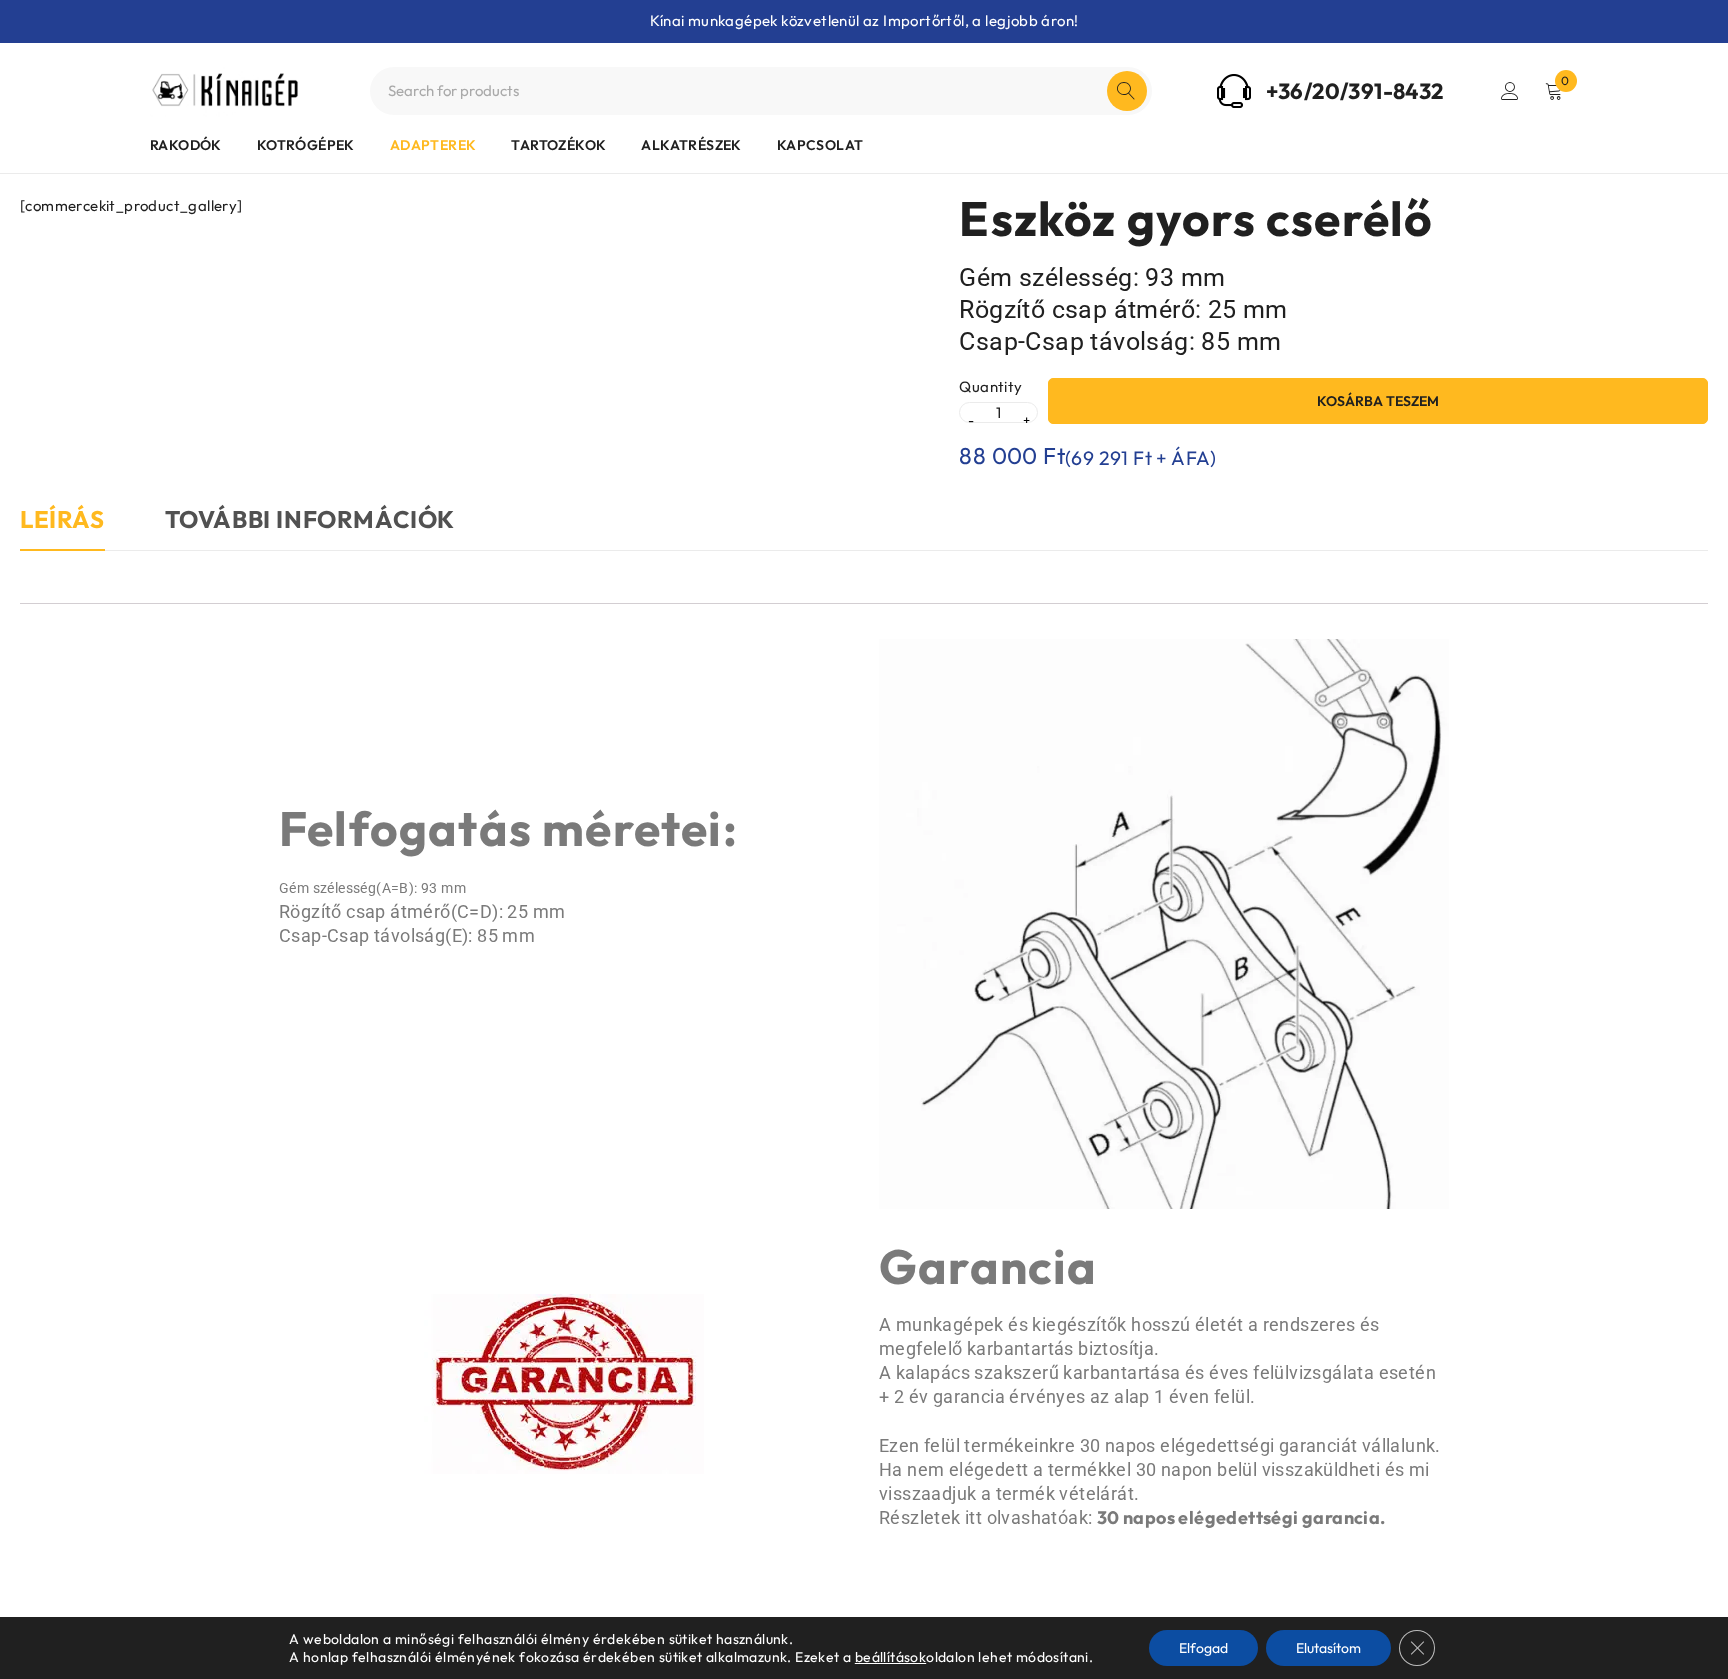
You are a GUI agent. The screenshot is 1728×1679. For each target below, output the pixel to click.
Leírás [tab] (62, 519)
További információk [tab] (310, 519)
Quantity (990, 387)
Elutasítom (1328, 1648)
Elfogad (1203, 1648)
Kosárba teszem (1378, 401)
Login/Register (1510, 91)
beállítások (890, 1657)
